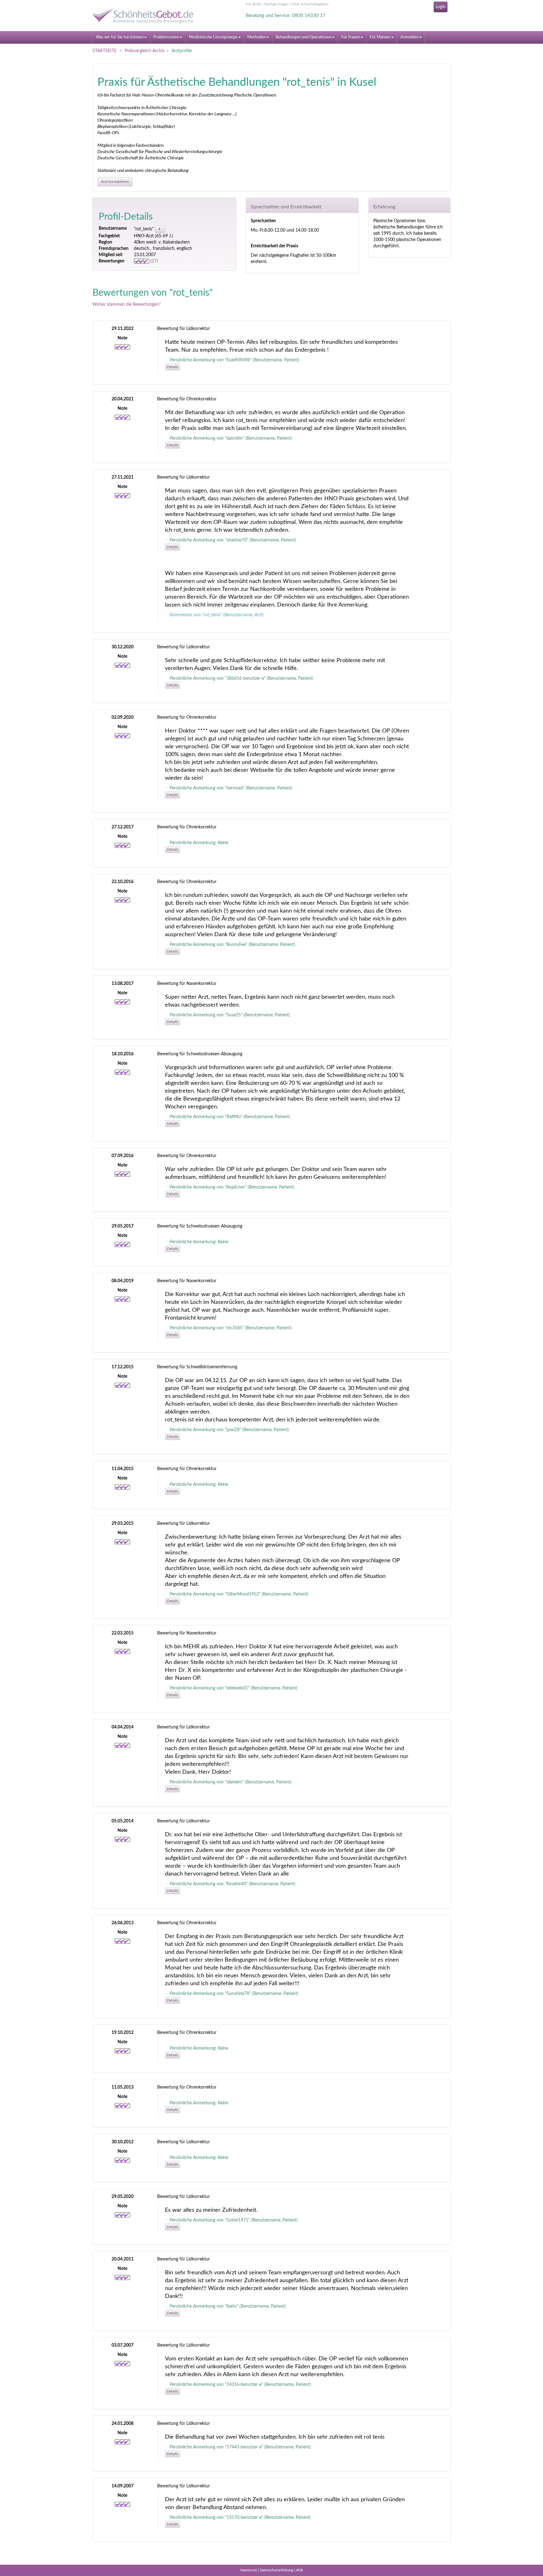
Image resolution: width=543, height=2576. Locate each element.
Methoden (257, 37)
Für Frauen (351, 37)
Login (441, 7)
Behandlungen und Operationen (304, 37)
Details (173, 367)
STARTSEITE (104, 51)
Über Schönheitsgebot (310, 4)
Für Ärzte (253, 4)
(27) (154, 261)
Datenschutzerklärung (277, 2570)
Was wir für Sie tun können (120, 37)
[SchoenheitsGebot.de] (149, 15)
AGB (299, 2570)
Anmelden (409, 37)
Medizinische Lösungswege (213, 37)
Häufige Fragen (276, 4)
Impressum (249, 2570)
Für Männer (380, 37)
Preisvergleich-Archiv (145, 51)
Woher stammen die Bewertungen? (126, 305)
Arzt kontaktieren (115, 182)
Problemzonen (166, 37)
